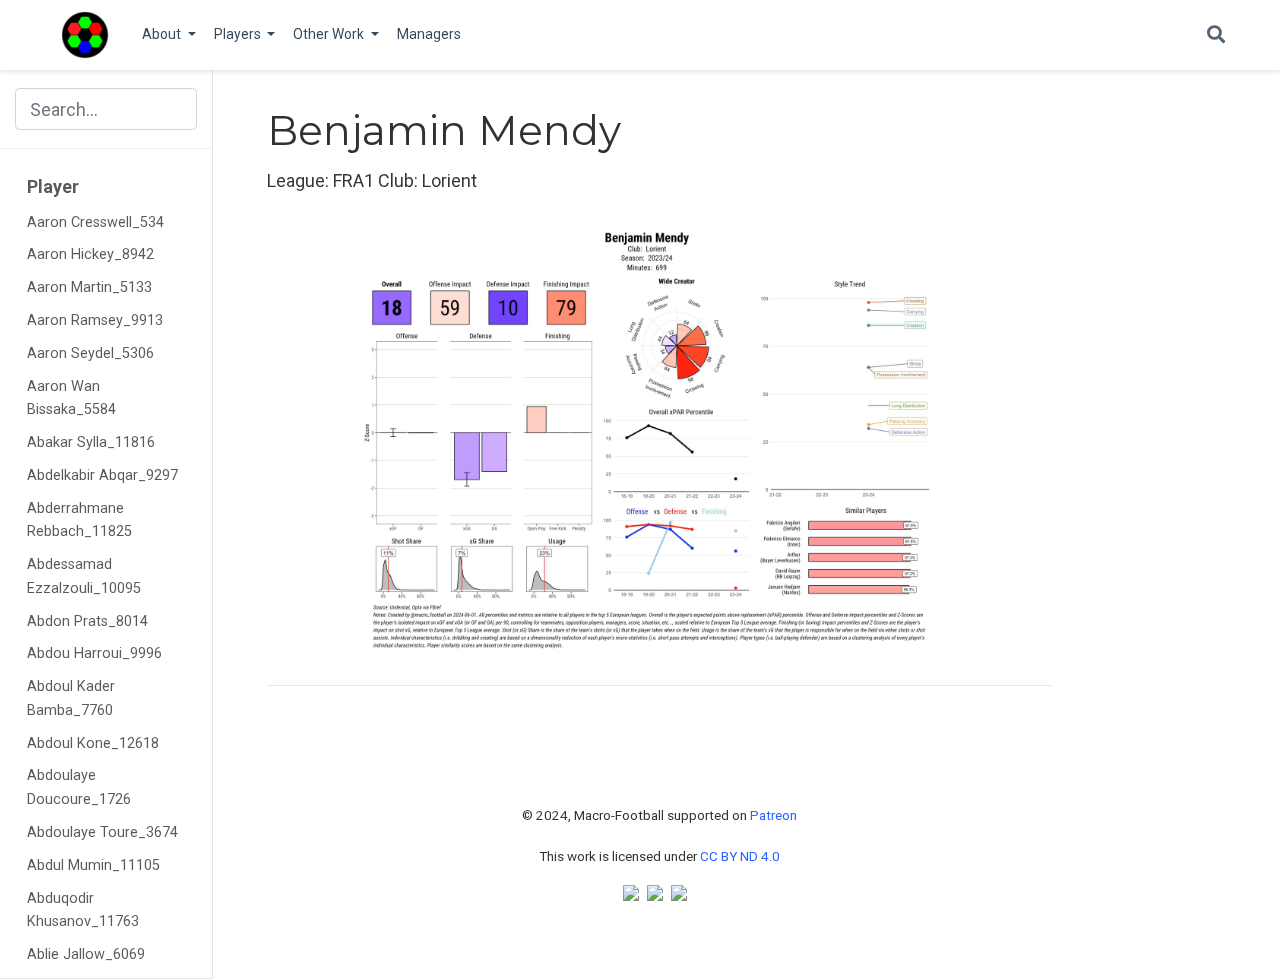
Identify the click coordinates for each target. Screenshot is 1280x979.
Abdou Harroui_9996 (94, 653)
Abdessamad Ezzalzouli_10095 (84, 576)
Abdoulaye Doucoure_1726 (79, 787)
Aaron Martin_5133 (89, 287)
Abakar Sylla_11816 (91, 442)
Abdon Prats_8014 (87, 621)
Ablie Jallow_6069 (86, 954)
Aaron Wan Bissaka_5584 (71, 398)
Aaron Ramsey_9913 (95, 320)
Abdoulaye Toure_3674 (102, 832)
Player (53, 186)
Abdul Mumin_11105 (93, 865)
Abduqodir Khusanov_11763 (83, 910)
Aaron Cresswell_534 (95, 222)
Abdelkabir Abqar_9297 (102, 475)
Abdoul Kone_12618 (93, 743)
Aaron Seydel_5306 (90, 353)
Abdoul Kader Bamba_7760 (71, 698)
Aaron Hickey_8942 (90, 254)
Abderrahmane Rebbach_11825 (79, 520)
